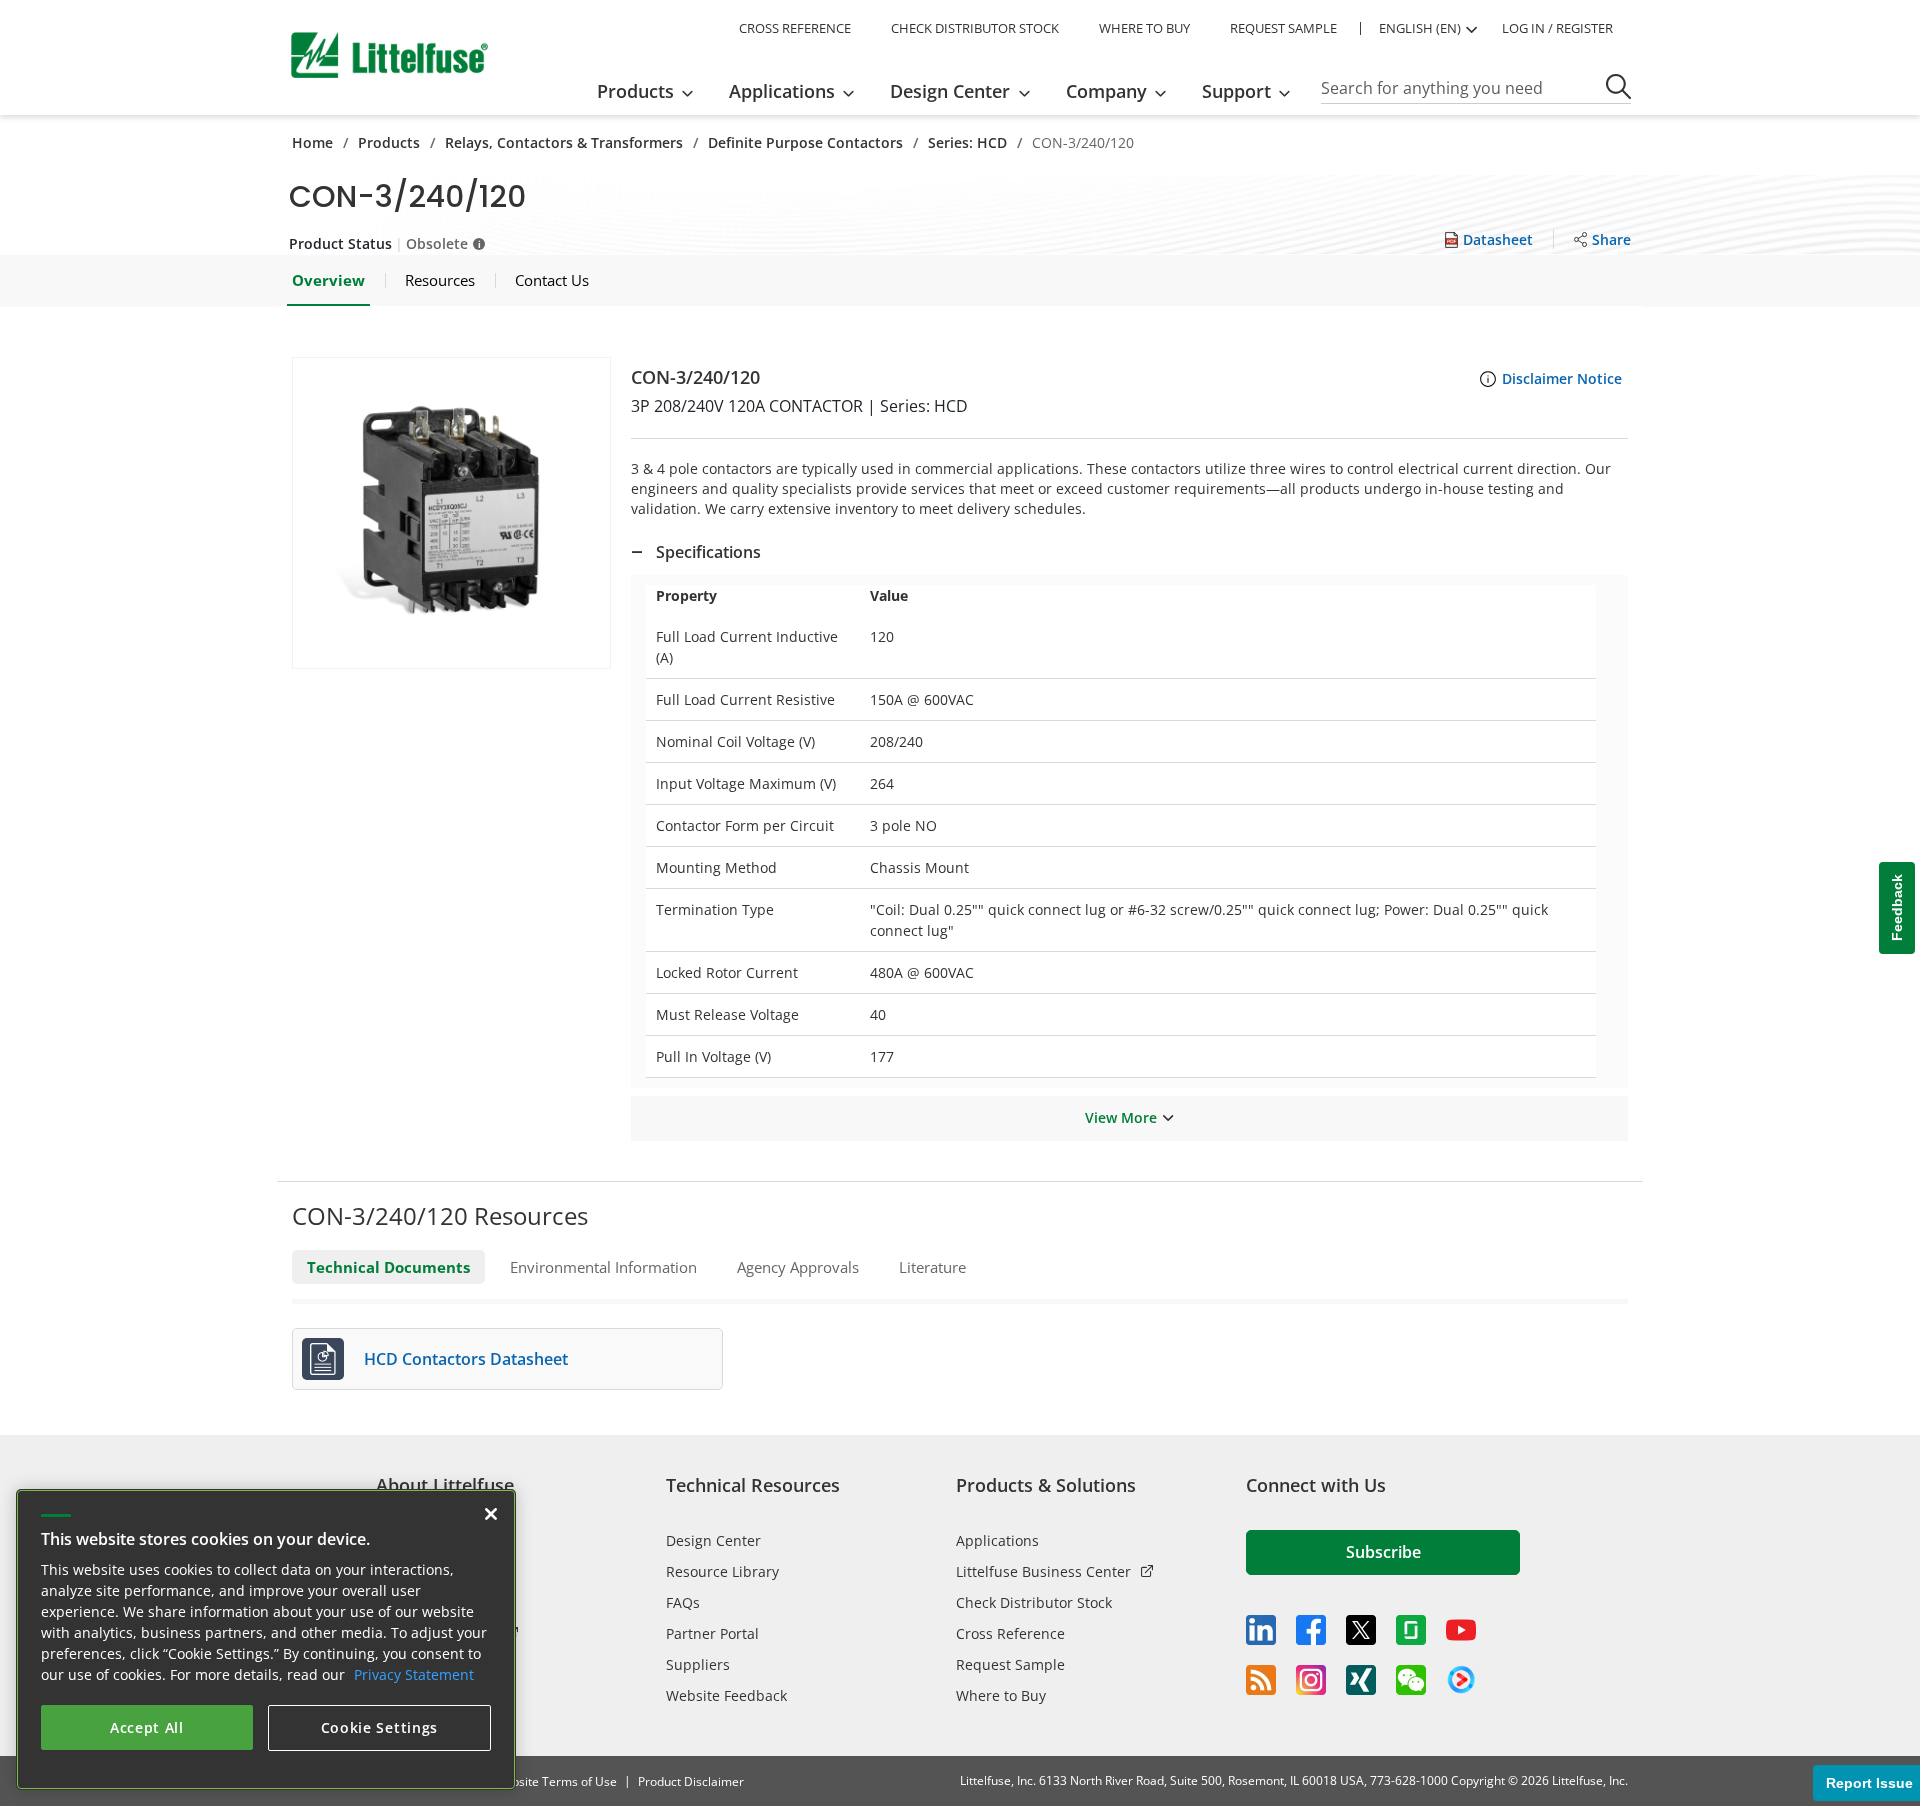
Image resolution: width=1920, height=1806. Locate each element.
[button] (451, 513)
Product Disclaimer (691, 1781)
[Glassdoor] (1411, 1630)
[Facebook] (1311, 1630)
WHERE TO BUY (1144, 28)
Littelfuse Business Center (1043, 1571)
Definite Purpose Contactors (805, 142)
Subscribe (1383, 1552)
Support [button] (1236, 91)
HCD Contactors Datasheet (466, 1359)
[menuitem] (651, 91)
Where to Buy (1001, 1695)
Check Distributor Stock (1034, 1602)
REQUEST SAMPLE (1283, 28)
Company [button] (1106, 91)
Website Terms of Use (555, 1781)
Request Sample (1010, 1664)
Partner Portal (712, 1633)
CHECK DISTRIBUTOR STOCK (975, 28)
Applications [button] (782, 91)
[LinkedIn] (1261, 1630)
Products (389, 142)
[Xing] (1361, 1680)
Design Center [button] (950, 91)
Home (312, 142)
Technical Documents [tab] (388, 1267)
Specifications (708, 552)
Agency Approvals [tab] (798, 1267)
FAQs (683, 1602)
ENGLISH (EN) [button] (1420, 28)
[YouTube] (1461, 1630)
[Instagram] (1311, 1680)
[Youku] (1461, 1680)
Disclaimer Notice (1562, 378)
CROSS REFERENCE (795, 28)
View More (1121, 1117)
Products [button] (635, 91)
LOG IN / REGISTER (1557, 28)
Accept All (147, 1727)
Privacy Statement (414, 1674)
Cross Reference (1010, 1633)
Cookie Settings (380, 1727)
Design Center (713, 1540)
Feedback (1897, 908)
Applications (997, 1540)
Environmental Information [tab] (603, 1267)
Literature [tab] (932, 1267)
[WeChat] (1411, 1680)
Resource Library (722, 1571)
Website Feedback (726, 1695)
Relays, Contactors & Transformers (564, 142)
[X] (1361, 1630)
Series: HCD (967, 142)
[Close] (491, 1514)
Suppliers (698, 1664)
